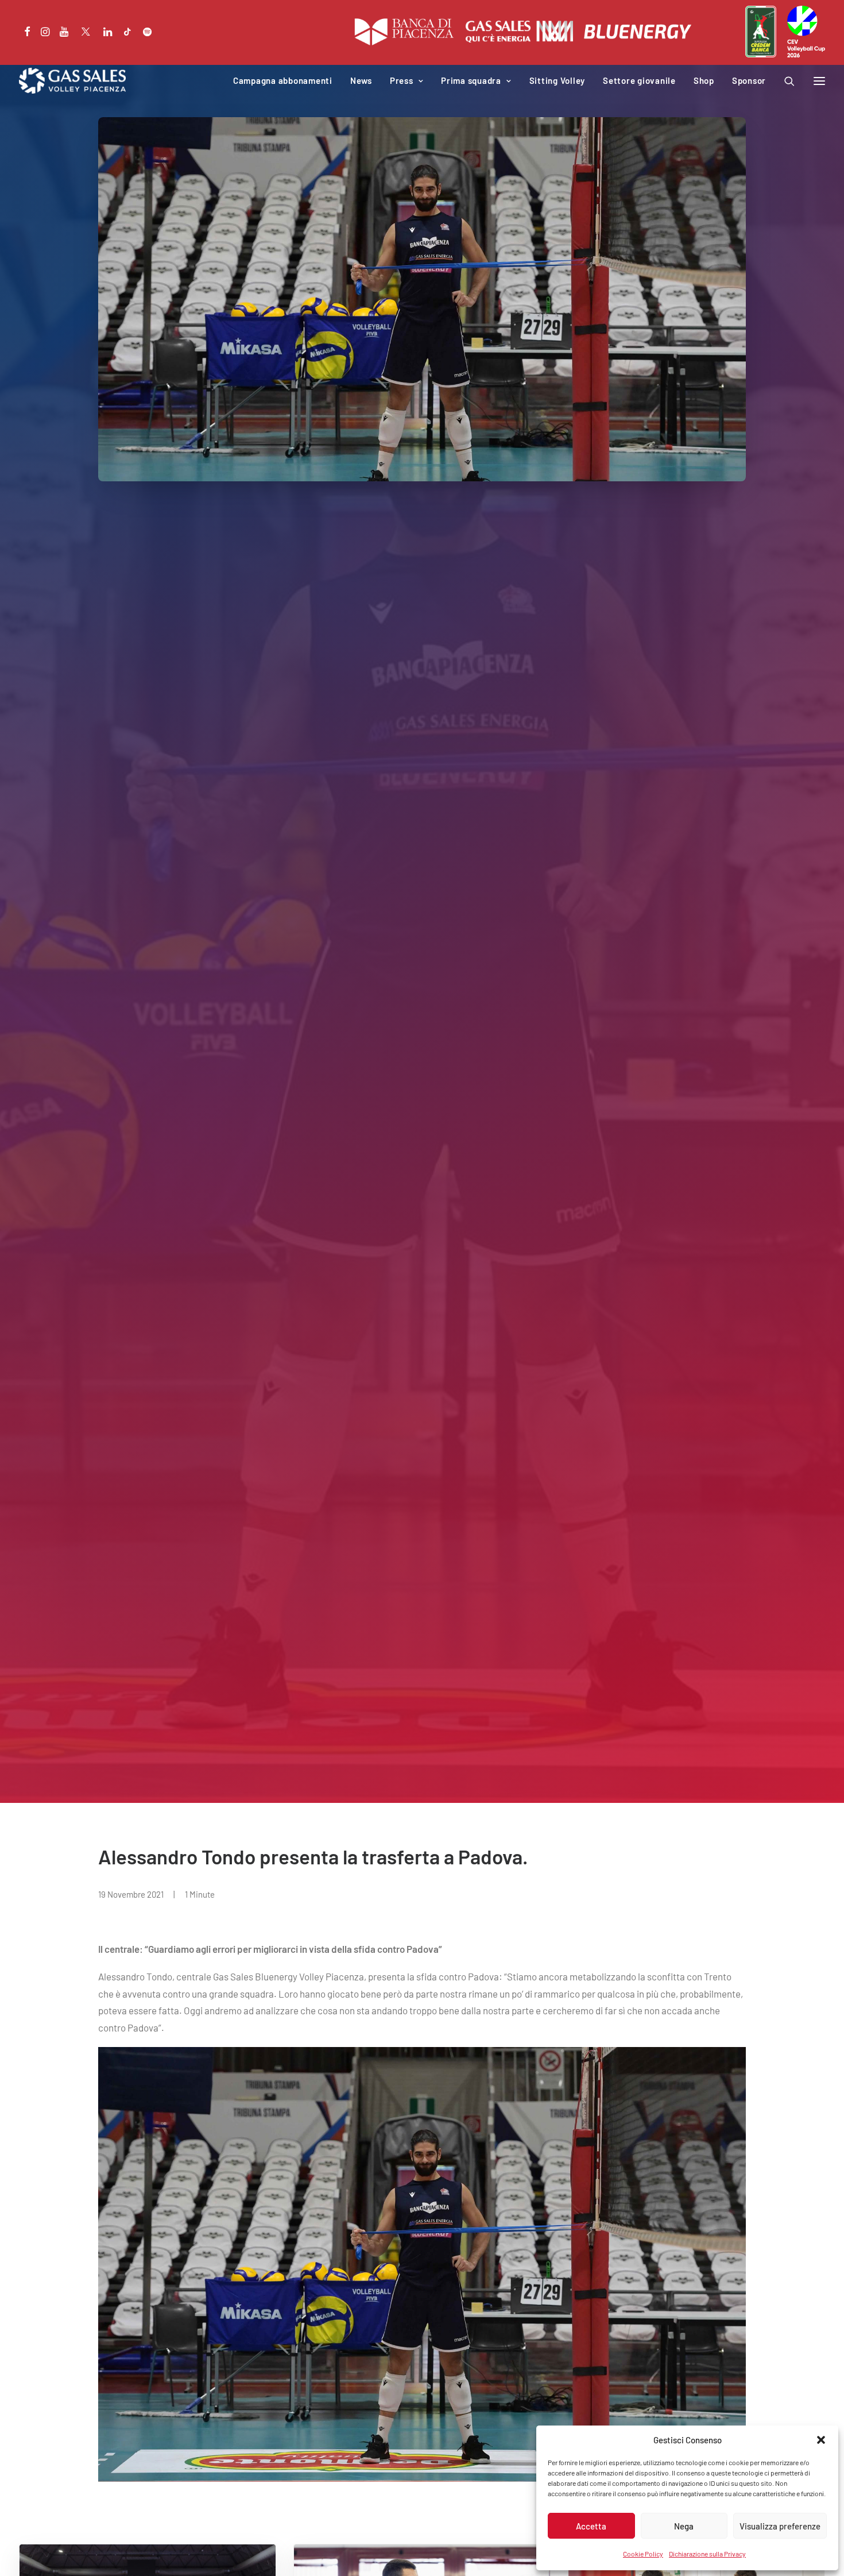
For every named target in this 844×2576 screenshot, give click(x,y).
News (361, 80)
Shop (704, 80)
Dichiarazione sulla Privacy (707, 2554)
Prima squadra (471, 80)
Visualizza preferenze (780, 2526)
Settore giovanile (639, 80)
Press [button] (402, 80)
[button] (821, 2440)
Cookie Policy (643, 2554)
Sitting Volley (557, 80)
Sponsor (749, 80)
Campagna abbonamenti (283, 80)
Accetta (591, 2526)
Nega (684, 2526)
